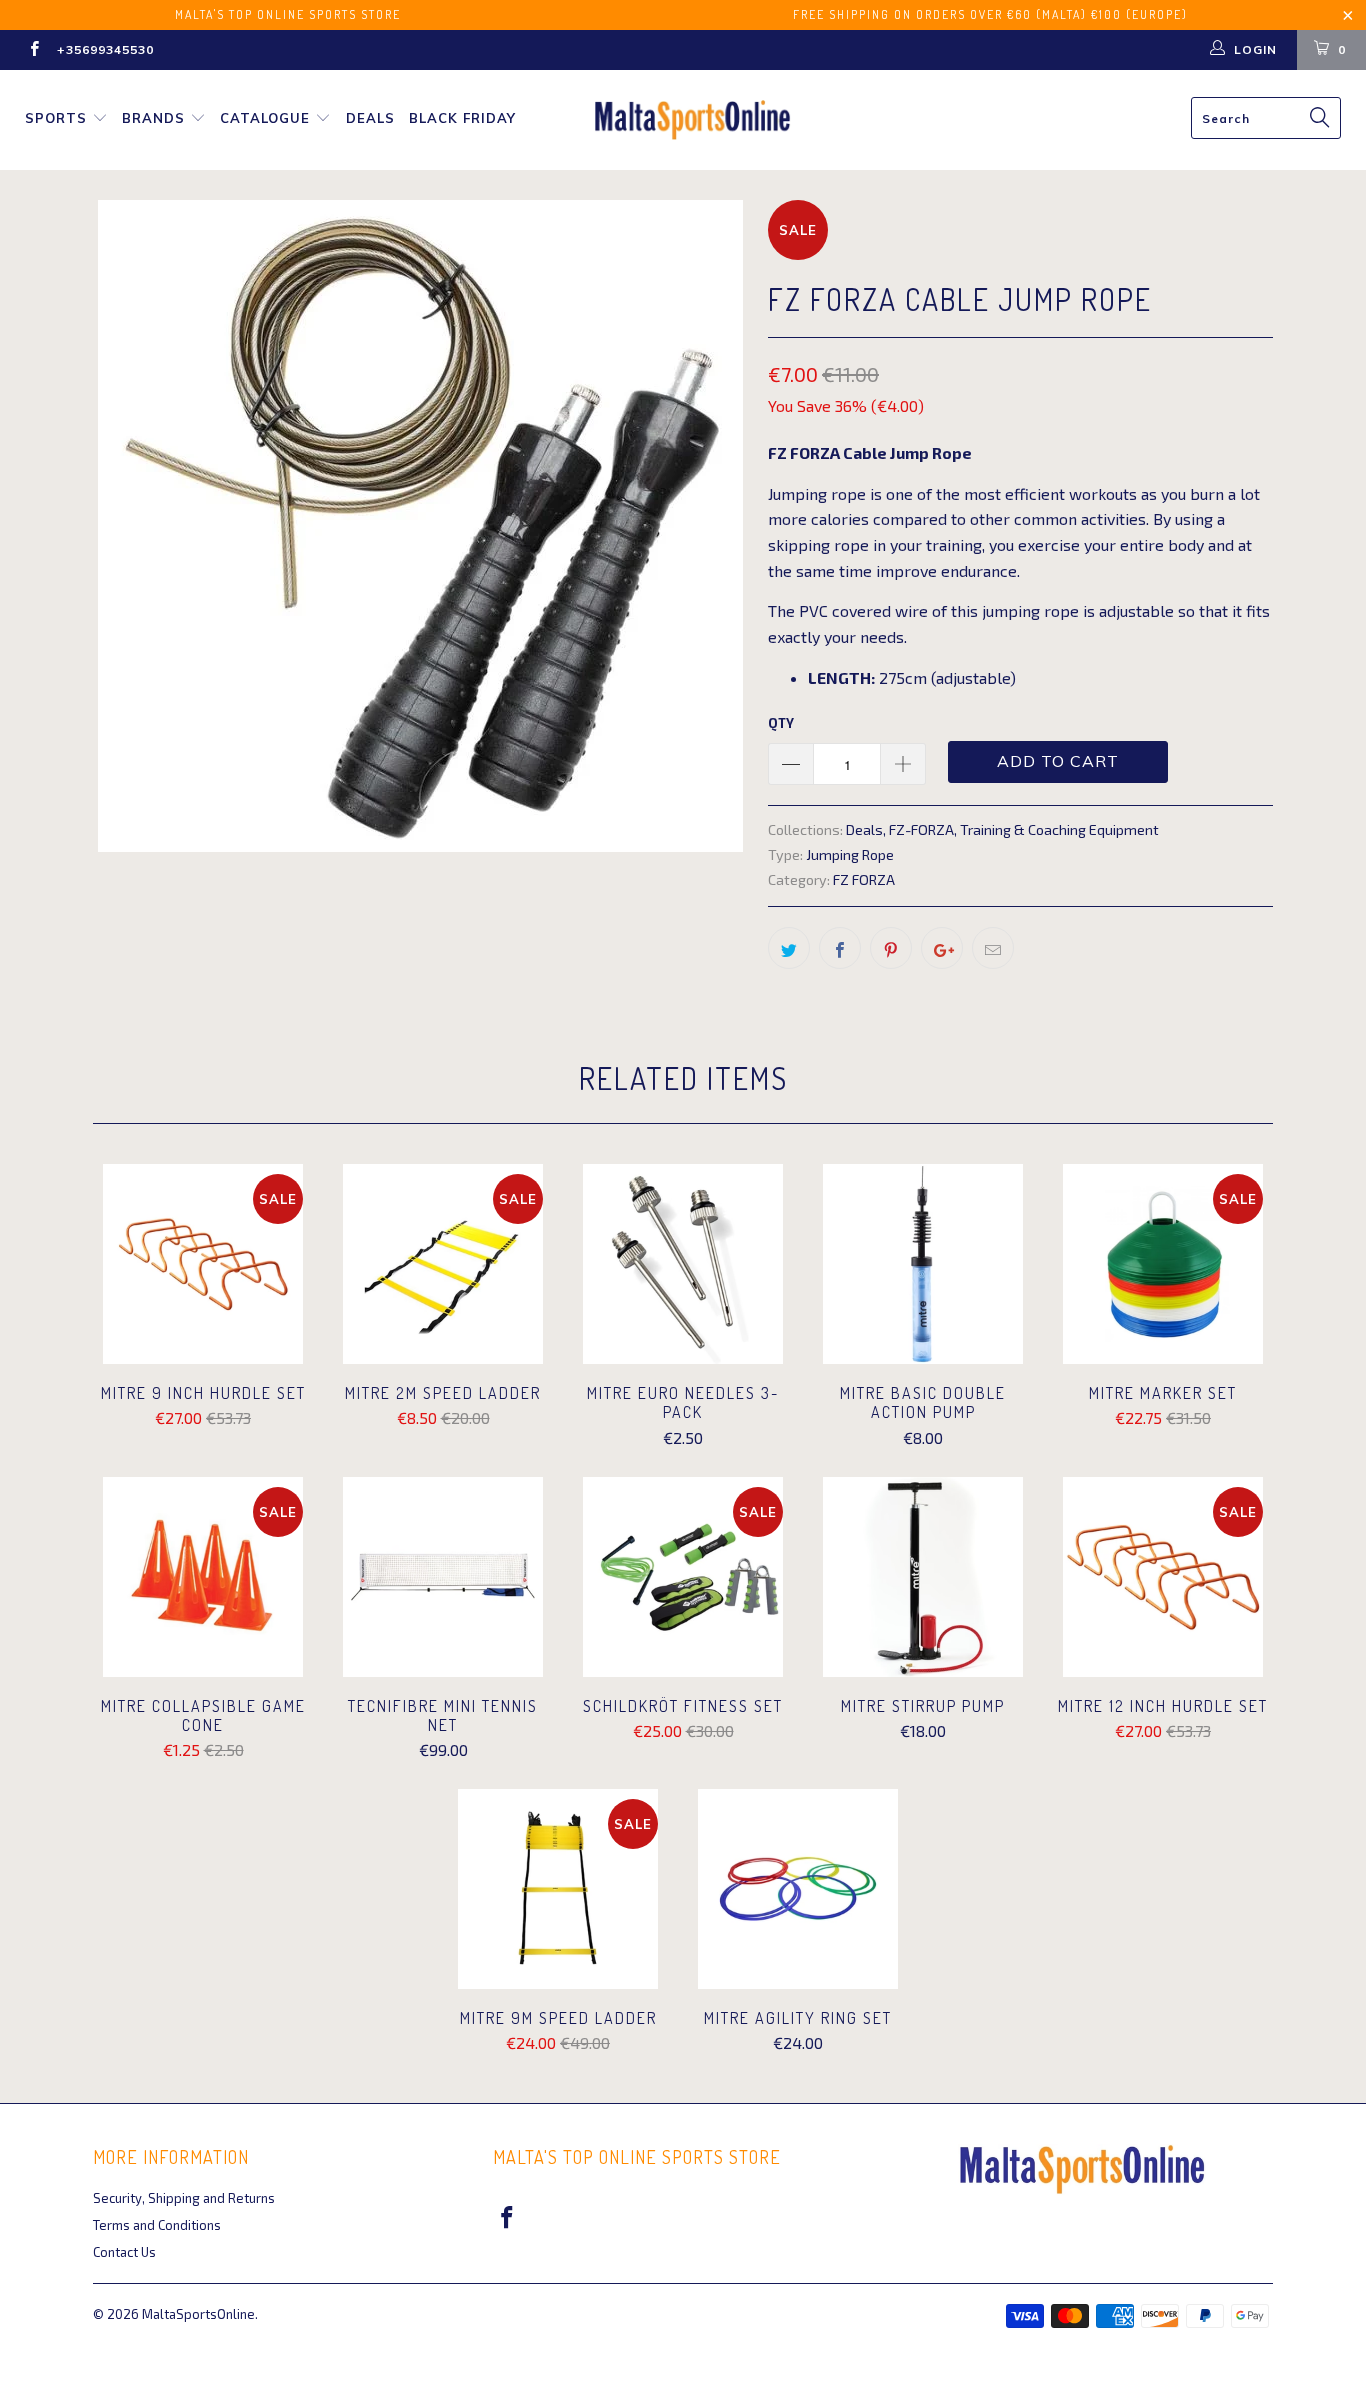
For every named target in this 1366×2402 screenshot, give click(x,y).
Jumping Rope (850, 854)
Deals (370, 118)
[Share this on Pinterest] (891, 948)
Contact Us (124, 2252)
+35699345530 (105, 49)
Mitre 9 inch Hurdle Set (203, 1264)
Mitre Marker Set (1163, 1264)
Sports (56, 118)
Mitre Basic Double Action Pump (923, 1264)
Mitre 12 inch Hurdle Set (1163, 1577)
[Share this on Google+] (942, 948)
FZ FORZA (864, 879)
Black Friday (462, 118)
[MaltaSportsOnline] (693, 120)
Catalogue (265, 118)
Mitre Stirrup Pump (923, 1577)
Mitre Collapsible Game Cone (203, 1577)
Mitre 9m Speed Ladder (558, 1889)
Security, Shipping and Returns (184, 2198)
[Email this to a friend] (993, 948)
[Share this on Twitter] (789, 948)
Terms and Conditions (157, 2225)
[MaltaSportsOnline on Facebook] (33, 50)
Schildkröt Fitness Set (683, 1577)
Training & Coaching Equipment (1059, 829)
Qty (781, 723)
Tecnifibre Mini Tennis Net (443, 1577)
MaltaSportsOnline (198, 2314)
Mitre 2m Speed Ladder (443, 1264)
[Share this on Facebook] (840, 948)
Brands (153, 118)
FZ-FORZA (921, 829)
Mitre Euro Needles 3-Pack (683, 1264)
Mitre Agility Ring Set (798, 1889)
